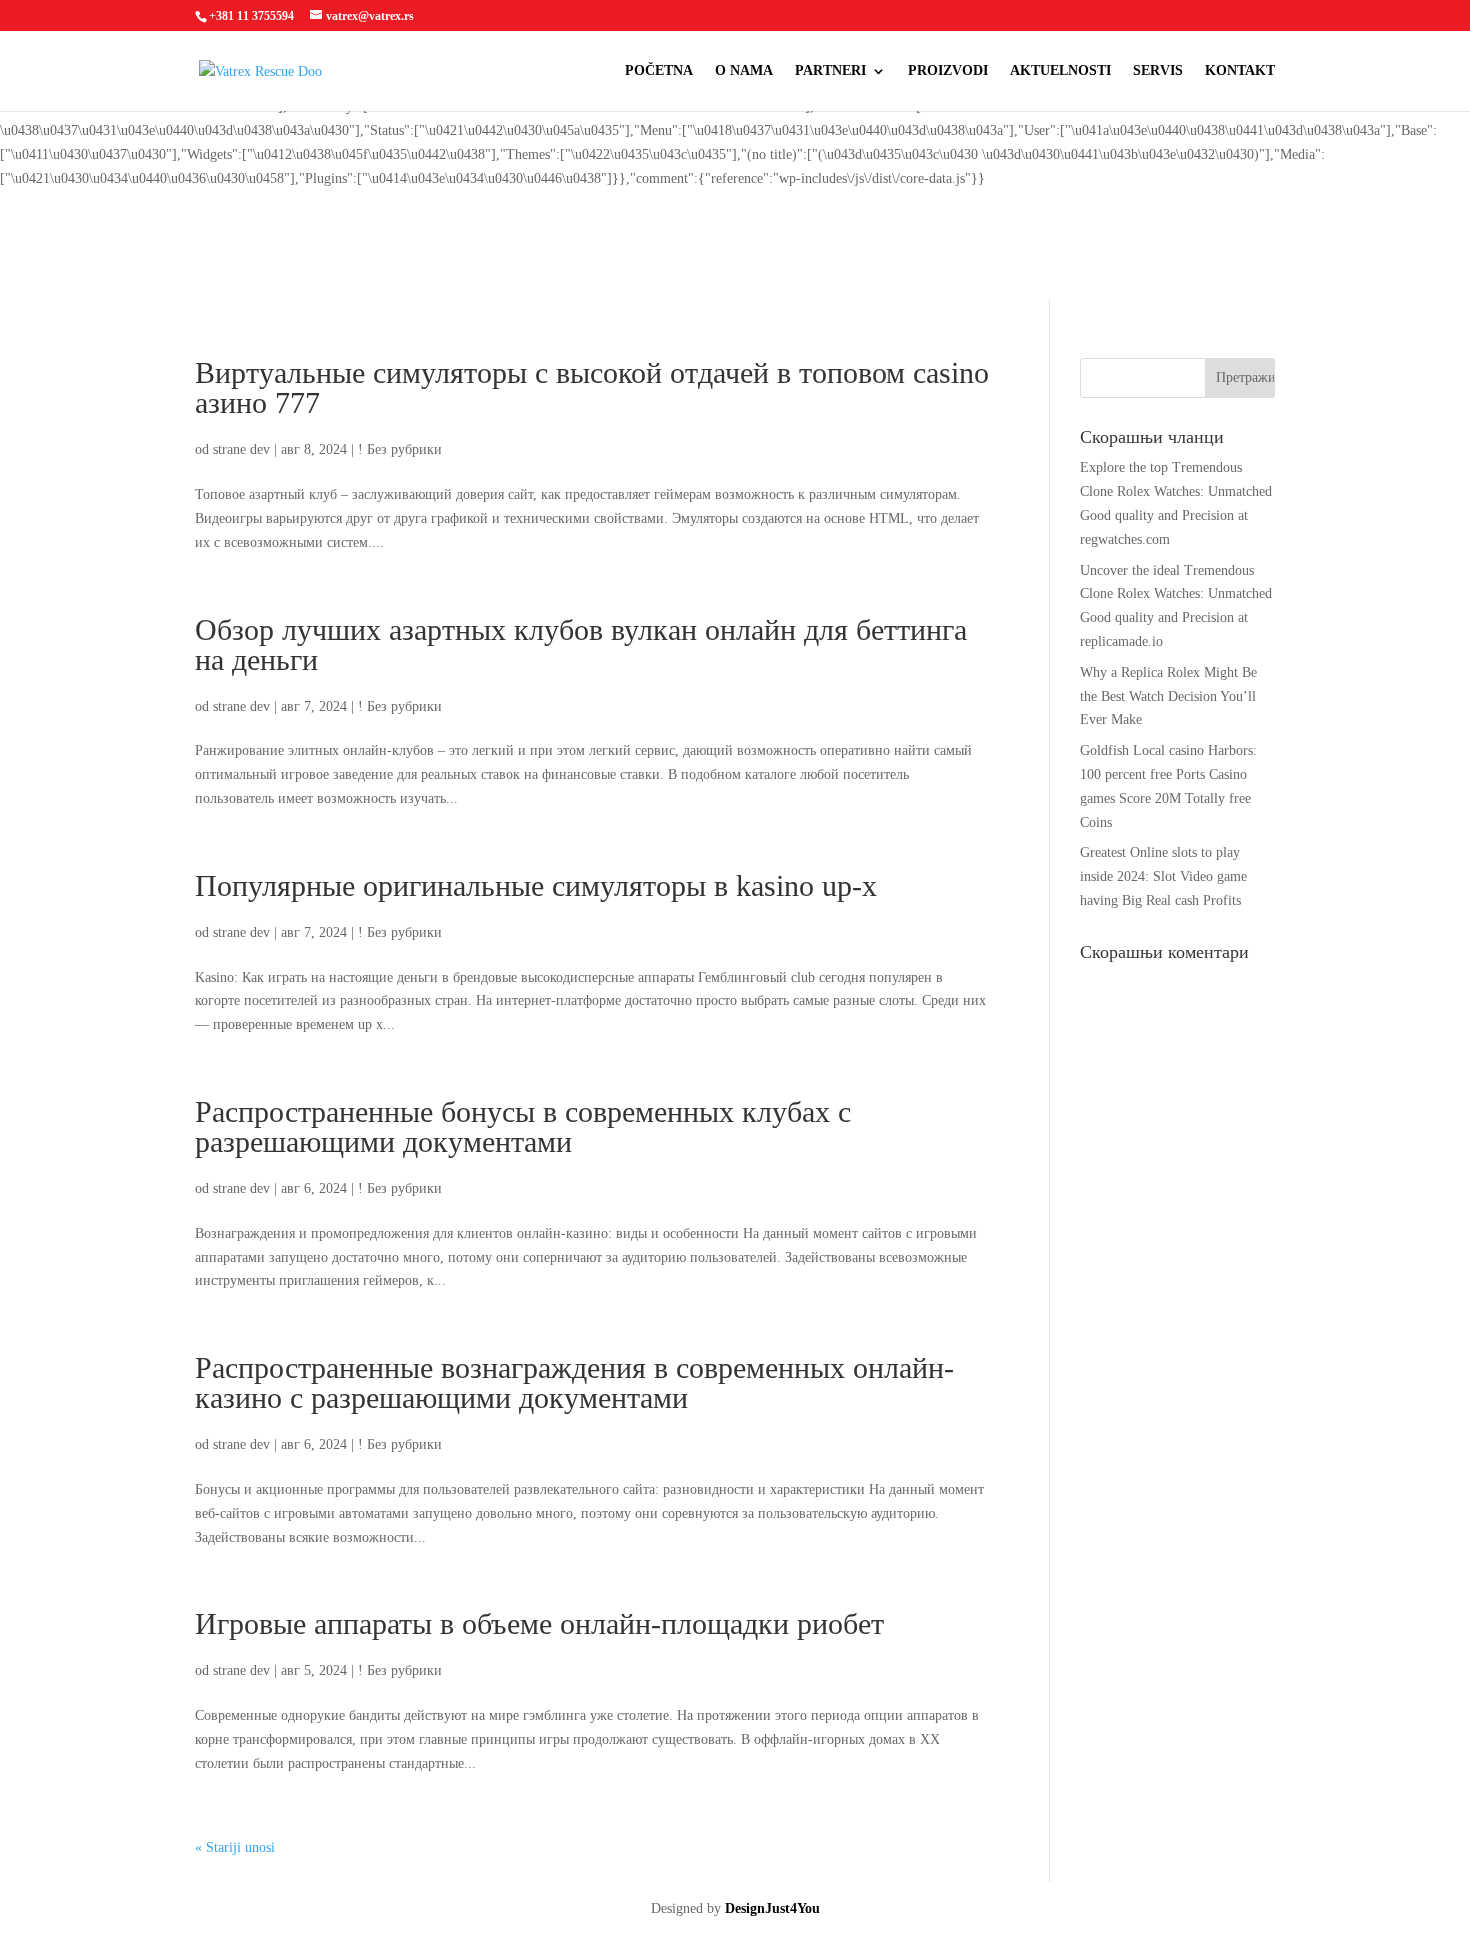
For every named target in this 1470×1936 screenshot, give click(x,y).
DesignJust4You (772, 1908)
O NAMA (744, 71)
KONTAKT (1240, 71)
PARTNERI (830, 71)
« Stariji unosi (235, 1847)
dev (260, 449)
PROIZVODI (948, 71)
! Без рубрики (400, 449)
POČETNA (659, 71)
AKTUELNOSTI (1060, 71)
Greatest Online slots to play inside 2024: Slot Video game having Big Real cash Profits (1163, 876)
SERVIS (1158, 71)
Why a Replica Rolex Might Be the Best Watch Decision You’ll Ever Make (1168, 696)
